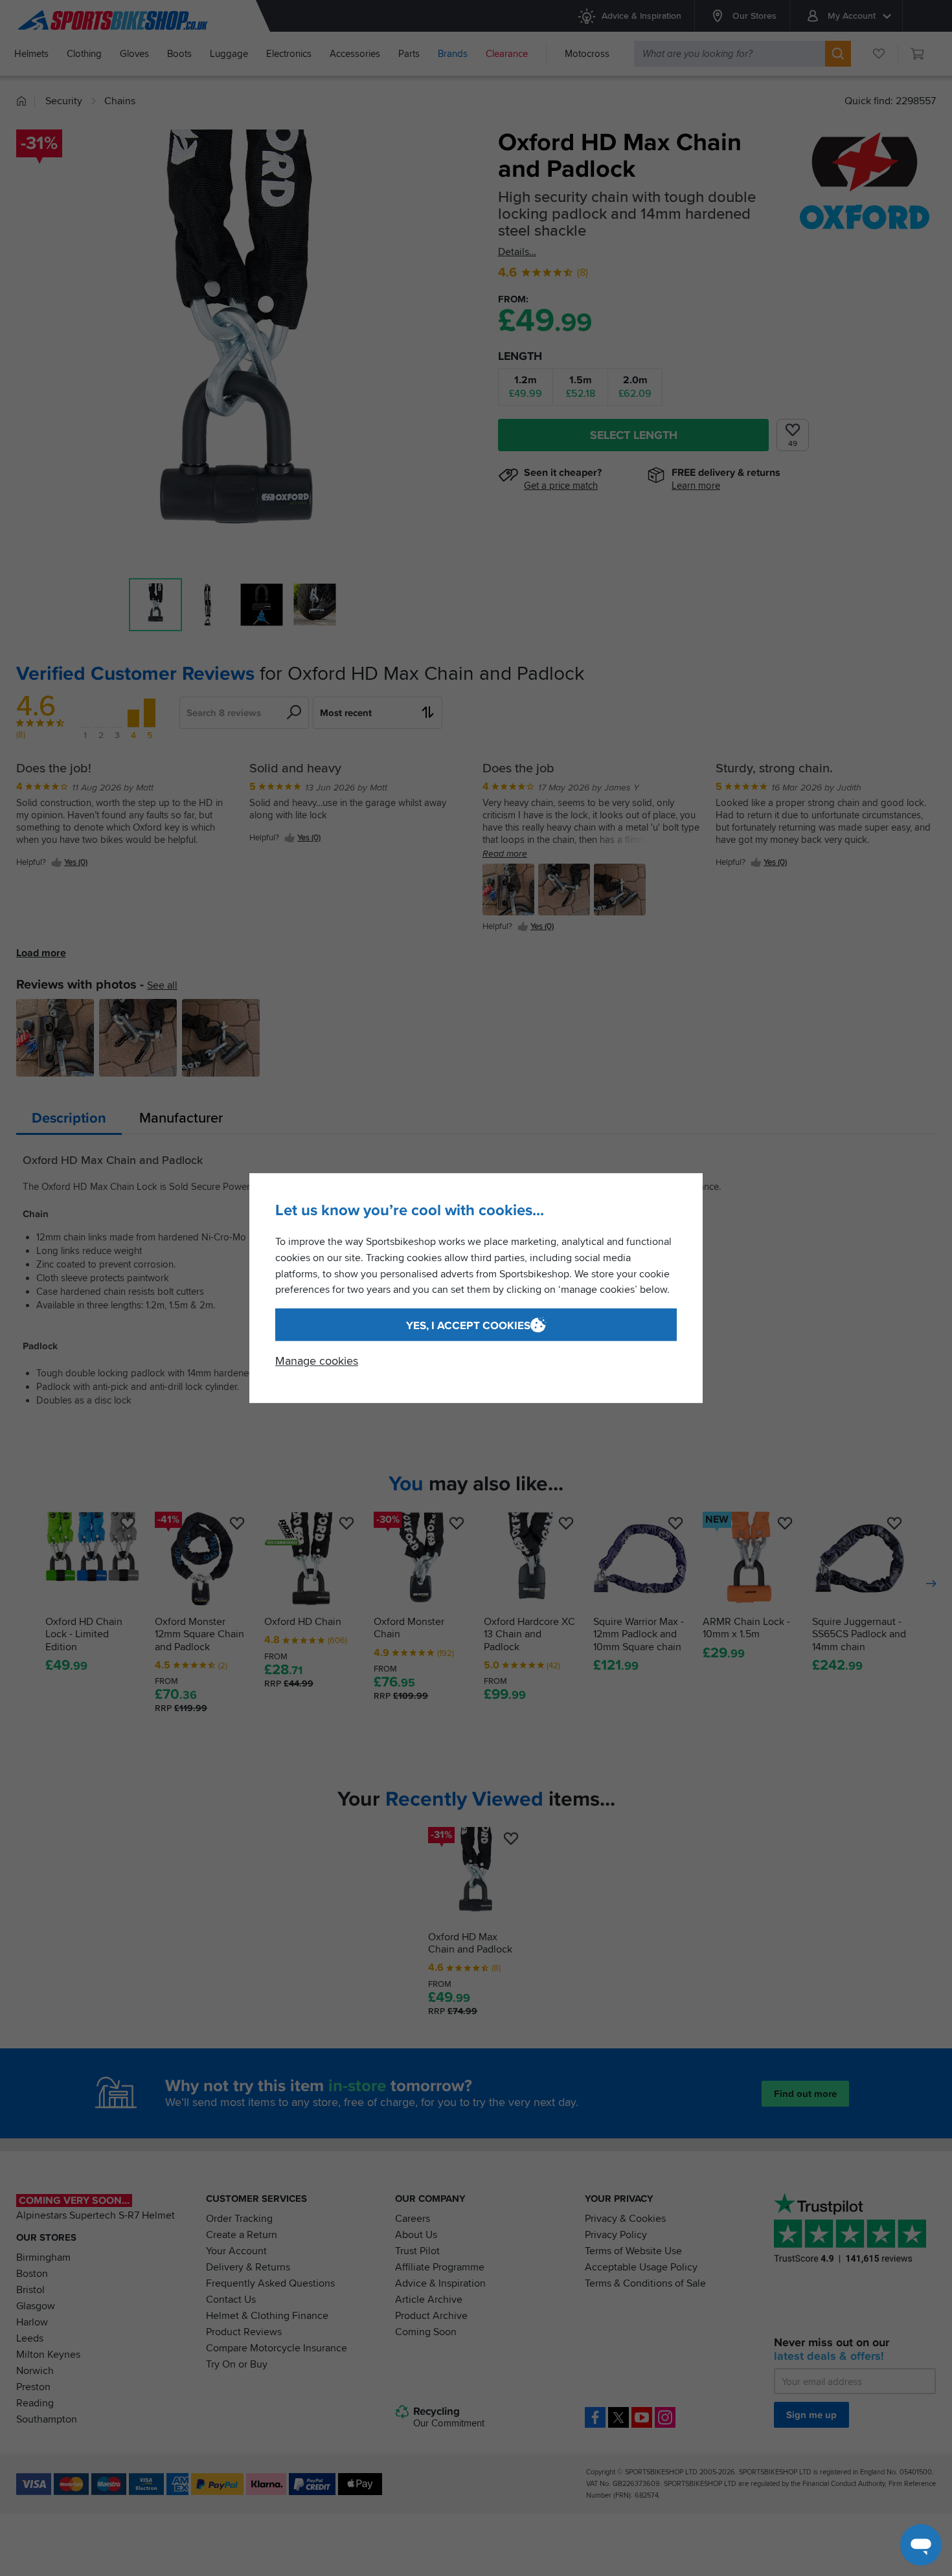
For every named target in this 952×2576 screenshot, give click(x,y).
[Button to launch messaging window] (921, 2545)
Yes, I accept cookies (468, 1326)
